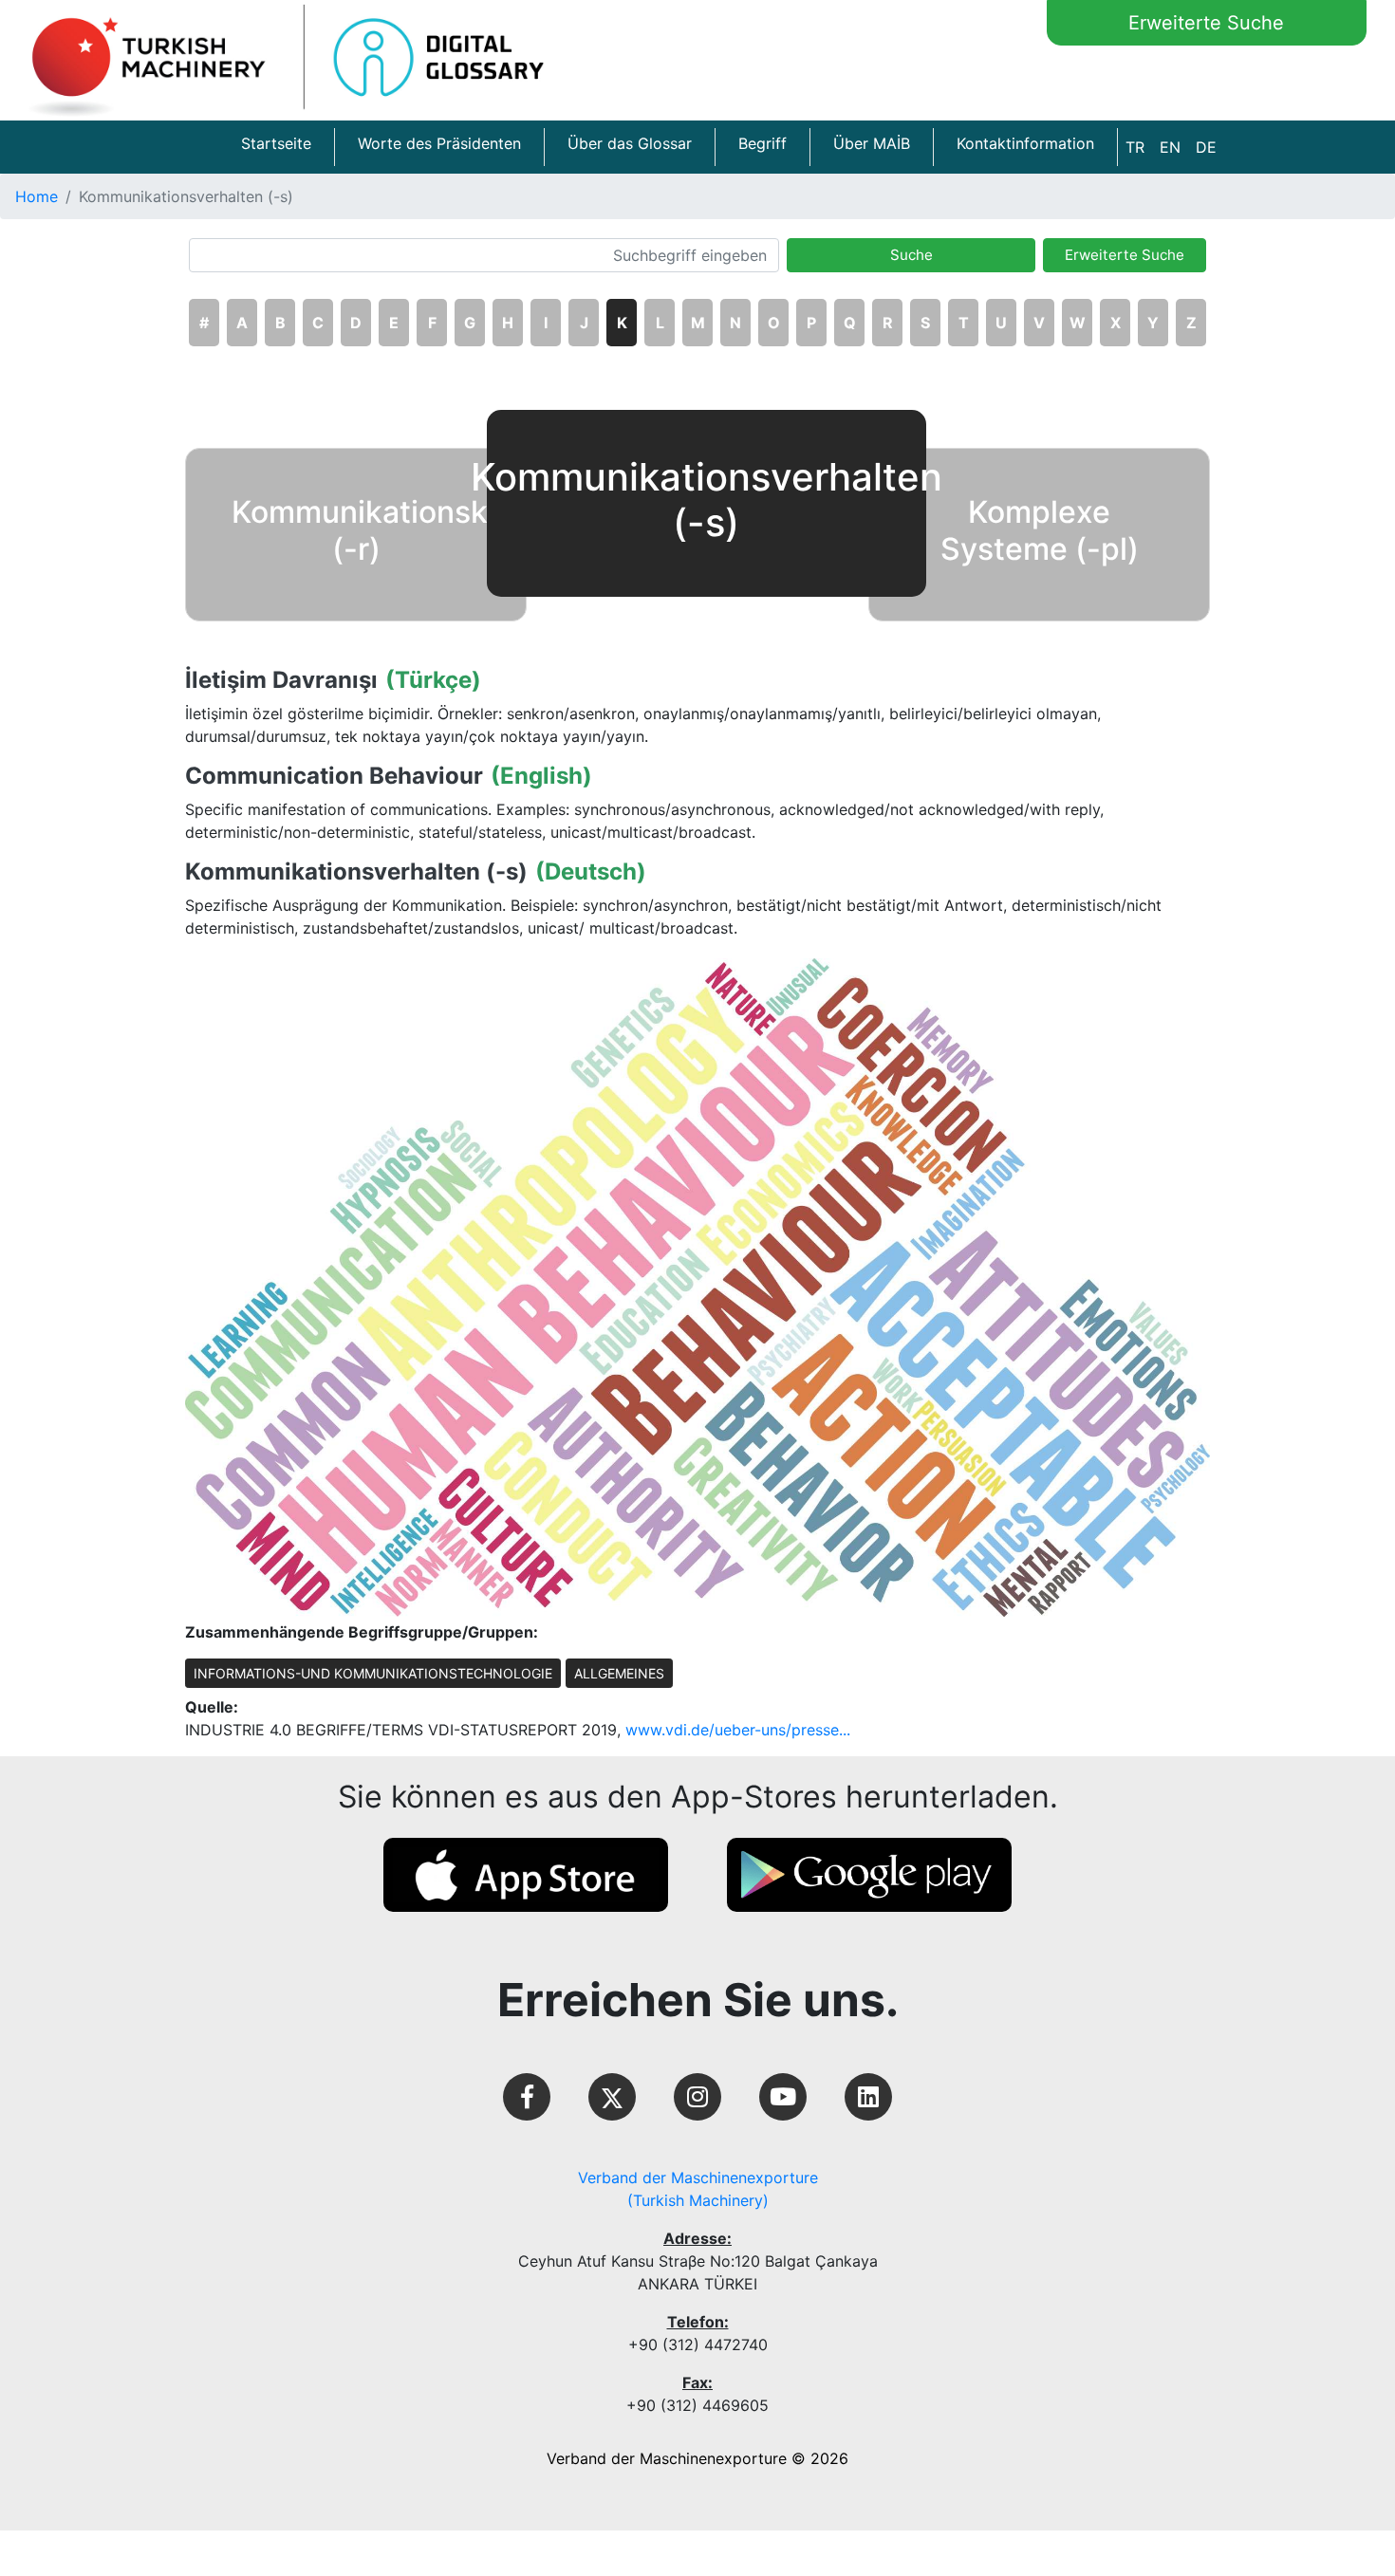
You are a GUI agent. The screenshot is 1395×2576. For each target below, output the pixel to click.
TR (1135, 147)
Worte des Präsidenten (439, 143)
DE (1206, 147)
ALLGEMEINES (619, 1673)
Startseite (276, 143)
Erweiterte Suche (1206, 23)
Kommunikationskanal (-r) (390, 530)
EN (1170, 147)
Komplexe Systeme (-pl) (1040, 530)
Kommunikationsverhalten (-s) (356, 872)
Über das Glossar (630, 143)
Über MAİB (872, 143)
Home (37, 196)
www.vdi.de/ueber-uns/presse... (738, 1730)
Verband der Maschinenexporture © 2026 (697, 2458)
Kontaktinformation (1025, 143)
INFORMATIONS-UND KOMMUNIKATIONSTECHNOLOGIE (373, 1673)
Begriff (763, 143)
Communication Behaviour (334, 776)
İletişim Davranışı (281, 680)
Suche (911, 255)
